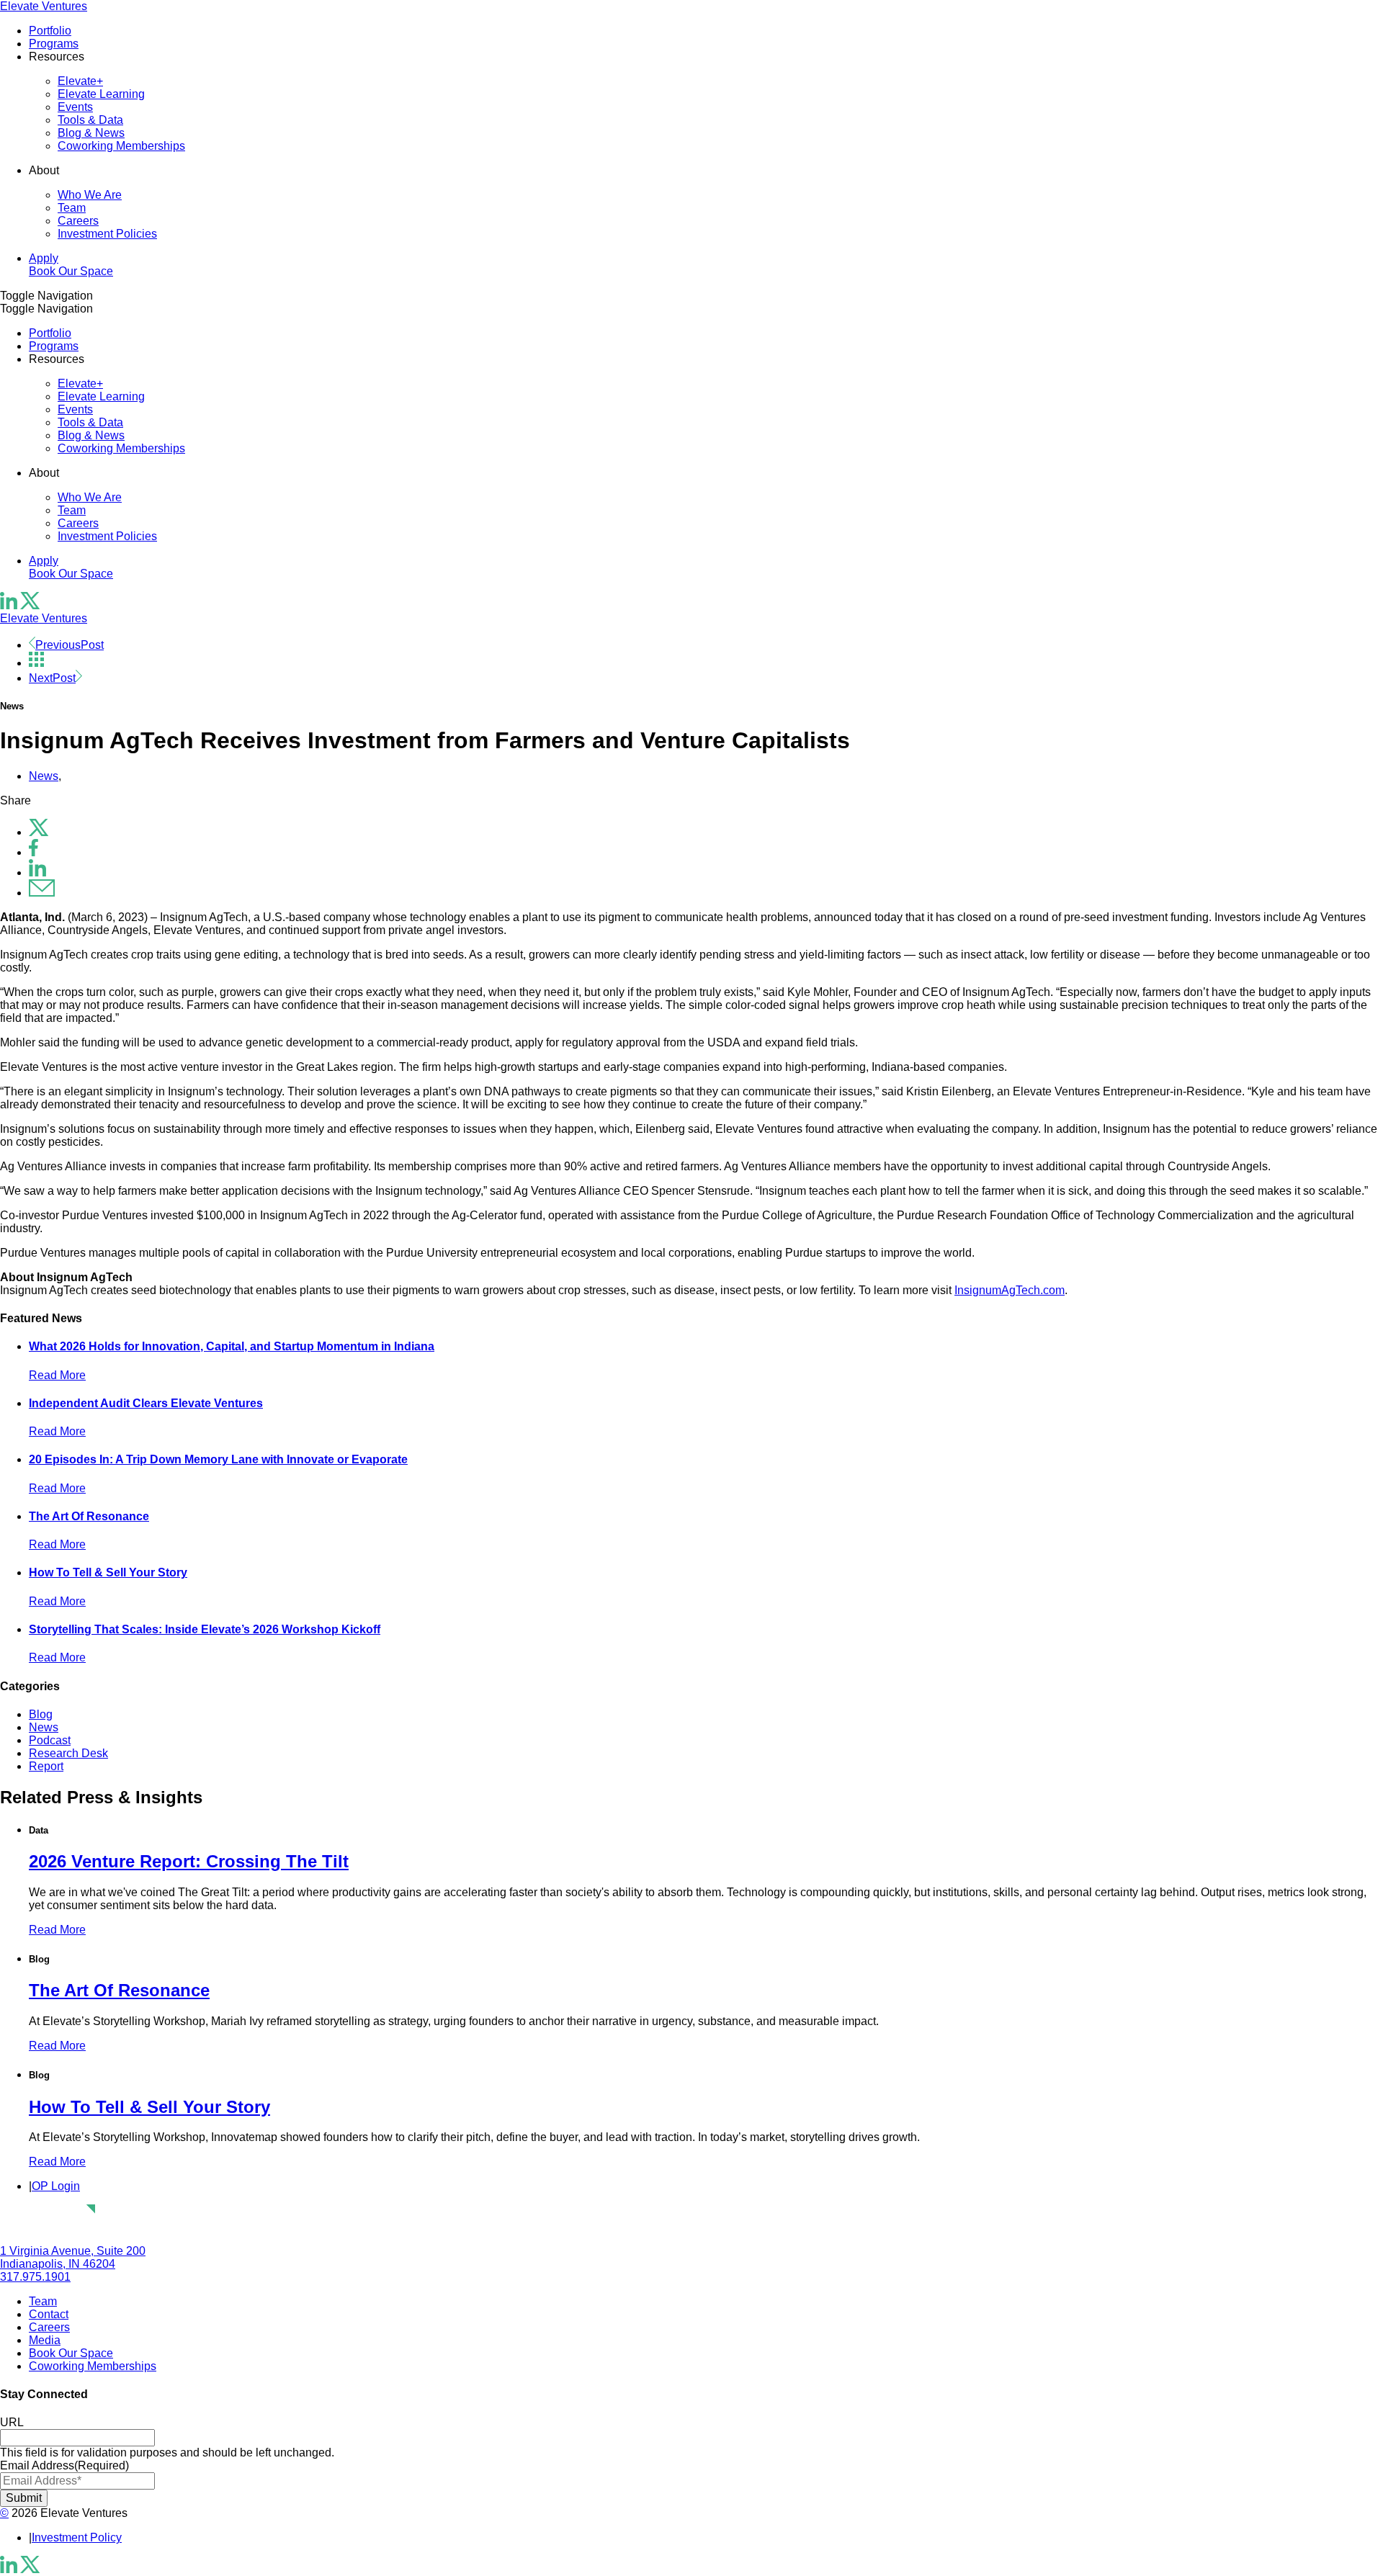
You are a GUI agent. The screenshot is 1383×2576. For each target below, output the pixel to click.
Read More (57, 1375)
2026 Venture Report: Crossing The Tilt (189, 1861)
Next (52, 678)
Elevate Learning (101, 94)
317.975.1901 (35, 2277)
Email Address (64, 2465)
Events (75, 107)
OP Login (56, 2186)
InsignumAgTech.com (1010, 1290)
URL (12, 2422)
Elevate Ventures (44, 6)
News (44, 776)
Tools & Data (90, 120)
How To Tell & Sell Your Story (108, 1572)
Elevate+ (80, 81)
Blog (41, 1714)
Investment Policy (77, 2537)
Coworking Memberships (121, 146)
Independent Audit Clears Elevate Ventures (146, 1403)
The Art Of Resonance (89, 1516)
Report (46, 1766)
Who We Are (90, 195)
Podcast (50, 1740)
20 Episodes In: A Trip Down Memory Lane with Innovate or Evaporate (218, 1459)
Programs (54, 44)
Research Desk (68, 1753)
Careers (78, 221)
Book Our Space (71, 271)
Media (45, 2340)
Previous (70, 645)
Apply (44, 258)
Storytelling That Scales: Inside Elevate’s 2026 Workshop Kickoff (205, 1629)
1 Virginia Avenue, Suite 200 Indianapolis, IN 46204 (73, 2257)
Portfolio (50, 31)
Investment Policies (107, 234)
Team (72, 208)
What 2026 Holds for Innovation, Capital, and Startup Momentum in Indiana (232, 1346)
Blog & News (91, 133)
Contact (49, 2314)
